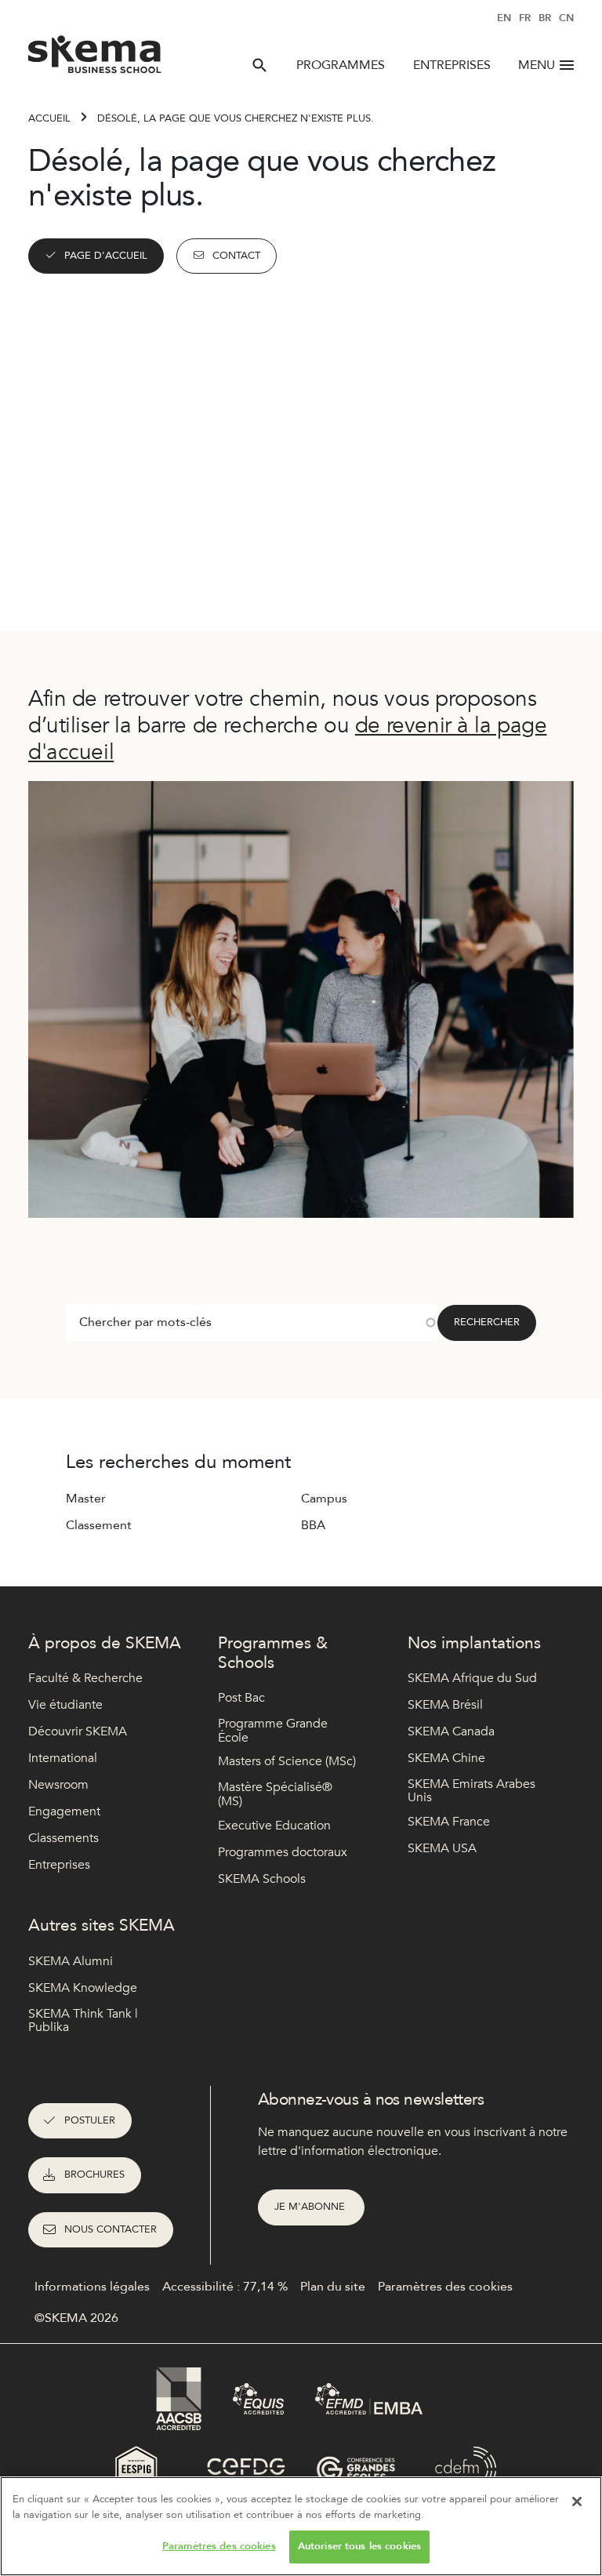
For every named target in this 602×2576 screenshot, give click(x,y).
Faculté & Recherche (85, 1678)
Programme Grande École (273, 1731)
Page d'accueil (106, 256)
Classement (99, 1525)
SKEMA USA (442, 1848)
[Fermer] (577, 2502)
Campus (324, 1499)
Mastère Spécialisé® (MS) (275, 1795)
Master (86, 1499)
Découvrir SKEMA (78, 1731)
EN (504, 18)
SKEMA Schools (262, 1879)
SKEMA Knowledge (83, 1988)
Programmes (341, 65)
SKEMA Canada (451, 1731)
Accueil (49, 118)
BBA (313, 1525)
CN (566, 18)
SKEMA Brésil (445, 1705)
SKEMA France (449, 1822)
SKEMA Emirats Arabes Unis (471, 1791)
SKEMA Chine (446, 1758)
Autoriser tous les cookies (359, 2546)
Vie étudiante (65, 1705)
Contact (236, 256)
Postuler (90, 2120)
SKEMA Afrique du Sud (472, 1678)
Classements (63, 1838)
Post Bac (241, 1698)
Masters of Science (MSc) (287, 1761)
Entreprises (452, 65)
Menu (537, 65)
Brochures (94, 2175)
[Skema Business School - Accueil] (95, 59)
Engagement (64, 1811)
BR (545, 18)
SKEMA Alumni (71, 1961)
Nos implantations (474, 1643)
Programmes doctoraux (283, 1852)
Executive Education (274, 1826)
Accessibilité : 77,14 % (225, 2287)
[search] (259, 65)
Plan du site (333, 2287)
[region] (301, 2526)
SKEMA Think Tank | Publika (83, 2021)
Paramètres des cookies (219, 2546)
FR (525, 18)
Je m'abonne (311, 2207)
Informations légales (92, 2287)
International (63, 1758)
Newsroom (58, 1785)
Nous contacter (111, 2229)
